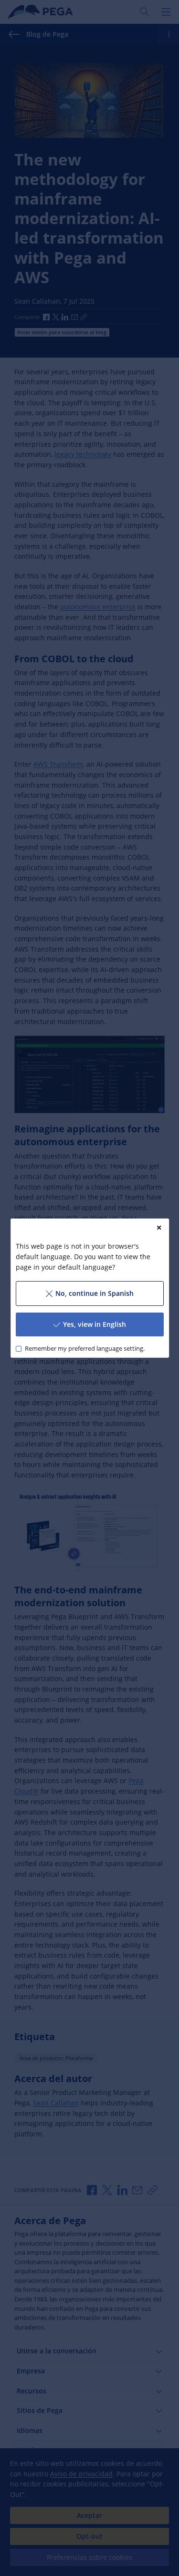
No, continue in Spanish (94, 1293)
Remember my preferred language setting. (84, 1349)
